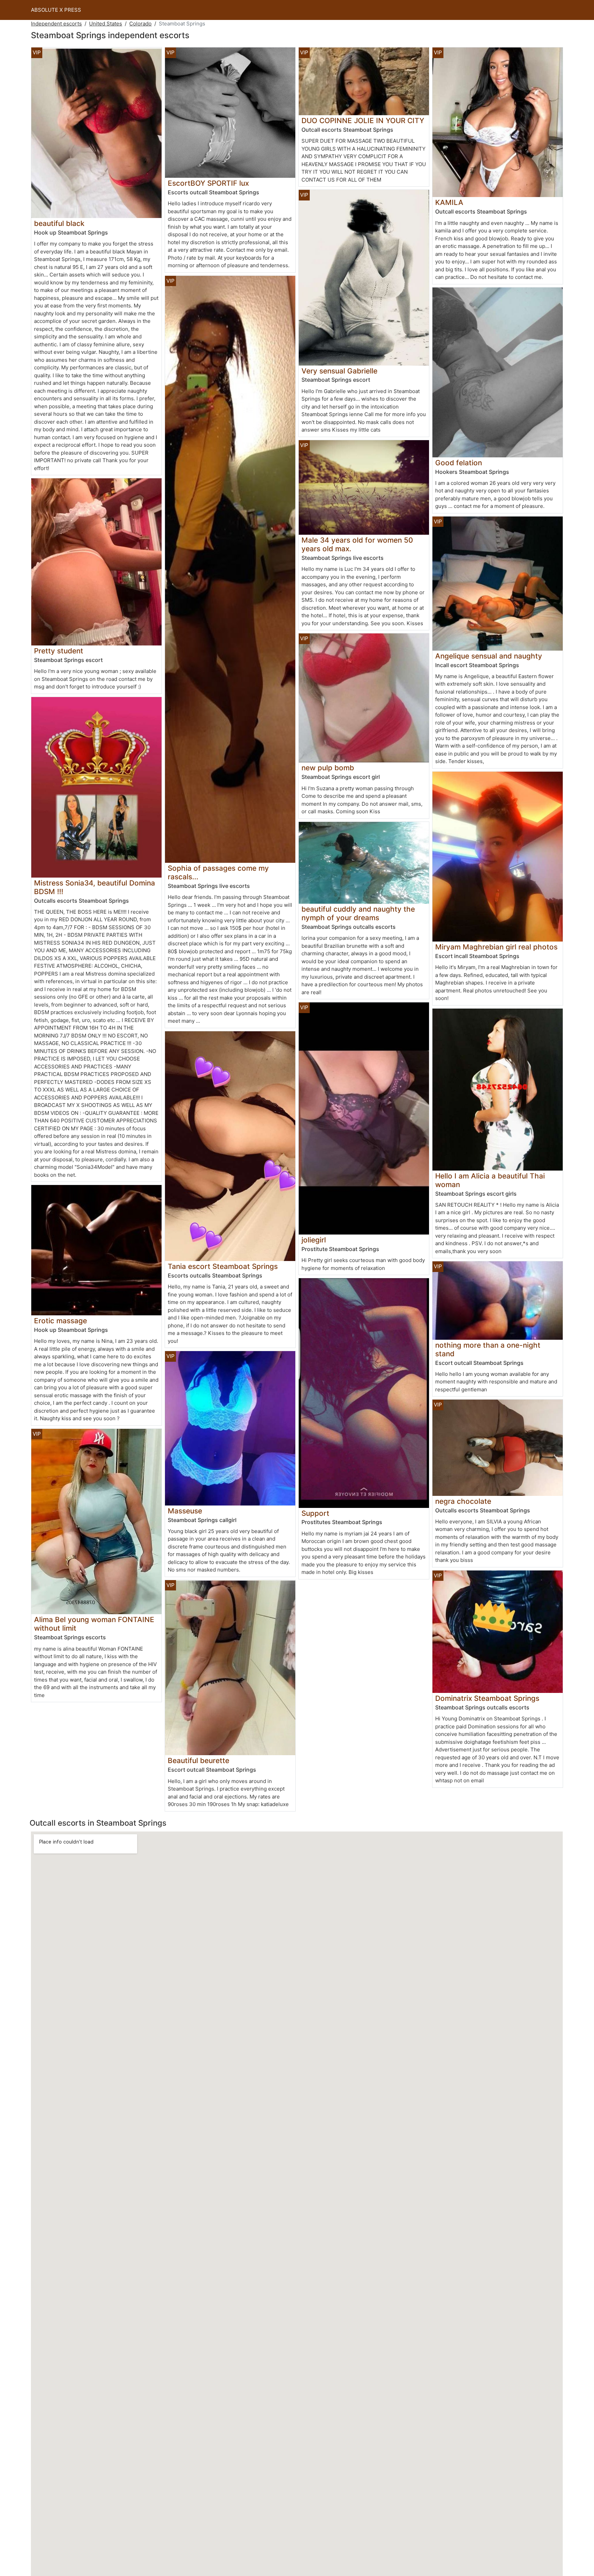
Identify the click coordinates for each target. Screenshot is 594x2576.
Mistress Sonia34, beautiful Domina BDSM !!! (95, 887)
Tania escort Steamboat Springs (223, 1266)
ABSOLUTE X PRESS (56, 10)
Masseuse (185, 1511)
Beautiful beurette (199, 1760)
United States (106, 24)
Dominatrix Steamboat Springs (487, 1698)
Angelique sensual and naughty (489, 656)
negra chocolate (463, 1501)
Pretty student (59, 651)
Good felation (459, 463)
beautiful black (59, 223)
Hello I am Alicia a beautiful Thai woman (490, 1180)
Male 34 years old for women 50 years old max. (357, 544)
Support (315, 1513)
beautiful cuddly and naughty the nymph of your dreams (358, 913)
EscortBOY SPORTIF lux (208, 183)
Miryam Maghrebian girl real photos (496, 947)
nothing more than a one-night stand (488, 1349)
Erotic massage (60, 1321)
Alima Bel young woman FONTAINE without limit (94, 1624)
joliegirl (314, 1240)
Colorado (140, 24)
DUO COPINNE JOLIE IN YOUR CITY (363, 121)
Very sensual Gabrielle (339, 371)
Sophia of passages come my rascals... (218, 872)
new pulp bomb (328, 768)
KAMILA (449, 202)
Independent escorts (56, 24)
